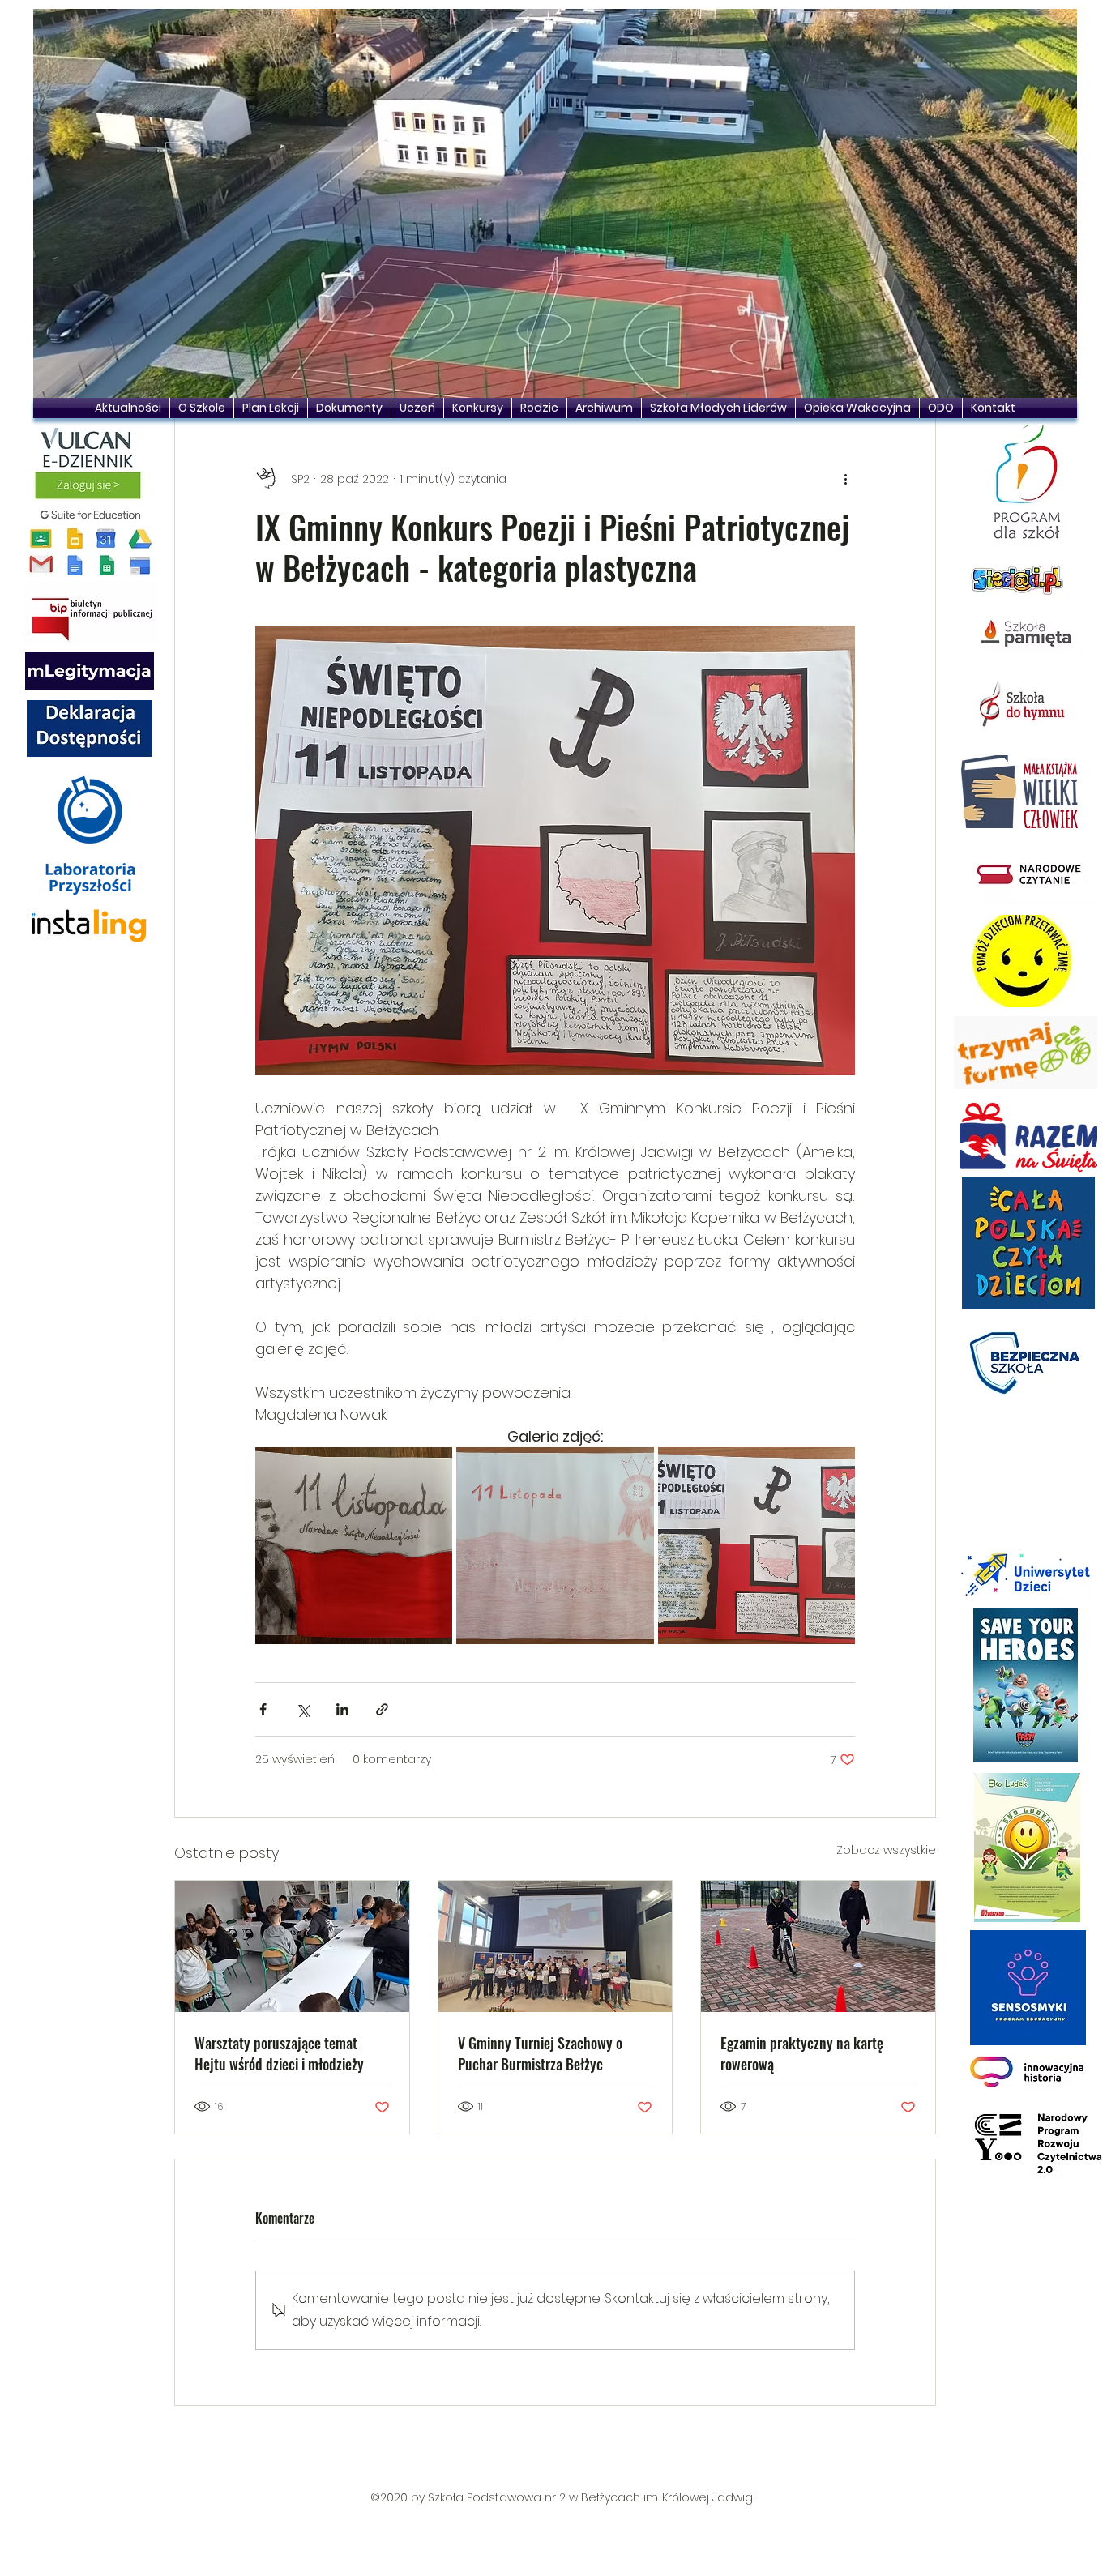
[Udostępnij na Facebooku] (263, 1709)
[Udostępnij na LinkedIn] (342, 1709)
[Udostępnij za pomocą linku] (382, 1709)
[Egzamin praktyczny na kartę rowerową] (818, 1946)
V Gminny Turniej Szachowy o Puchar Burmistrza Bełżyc (540, 2053)
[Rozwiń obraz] (354, 1546)
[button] (555, 203)
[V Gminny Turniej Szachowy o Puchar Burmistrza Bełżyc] (556, 1946)
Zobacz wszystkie (886, 1850)
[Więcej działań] (845, 479)
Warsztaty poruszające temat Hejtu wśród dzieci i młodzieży (279, 2053)
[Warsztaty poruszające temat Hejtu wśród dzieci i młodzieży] (292, 1946)
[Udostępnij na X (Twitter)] (303, 1709)
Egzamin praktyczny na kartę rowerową (802, 2053)
